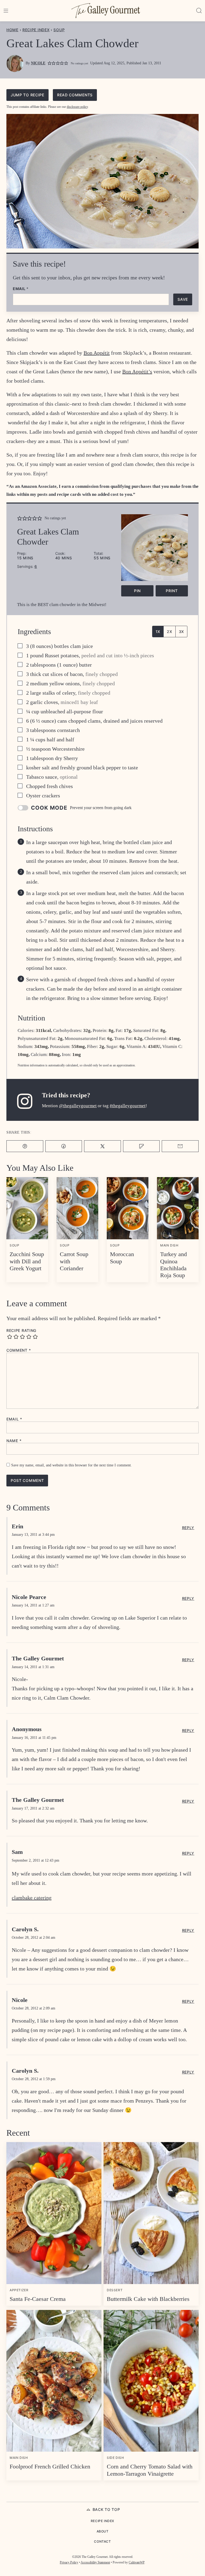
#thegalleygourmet (128, 1106)
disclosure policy (77, 107)
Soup (59, 30)
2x (169, 632)
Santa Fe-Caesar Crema (38, 2299)
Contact (102, 2541)
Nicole (38, 63)
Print (172, 591)
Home (12, 30)
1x (158, 632)
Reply (188, 1528)
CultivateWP (137, 2562)
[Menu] (6, 11)
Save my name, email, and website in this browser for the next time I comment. (72, 1465)
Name (14, 1441)
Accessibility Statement (95, 2562)
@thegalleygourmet (78, 1106)
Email (21, 289)
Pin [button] (137, 591)
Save (183, 299)
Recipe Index (36, 30)
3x (181, 632)
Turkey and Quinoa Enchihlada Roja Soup (174, 1265)
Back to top (106, 2509)
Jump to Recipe (27, 95)
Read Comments (75, 95)
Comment (19, 1350)
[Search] (199, 11)
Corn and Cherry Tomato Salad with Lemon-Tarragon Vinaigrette (150, 2470)
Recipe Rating (21, 1331)
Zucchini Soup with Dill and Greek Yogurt (27, 1261)
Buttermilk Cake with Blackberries (148, 2299)
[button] (50, 63)
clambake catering (32, 1898)
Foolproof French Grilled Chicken (50, 2466)
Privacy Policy (69, 2562)
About (103, 2531)
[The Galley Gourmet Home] (106, 11)
